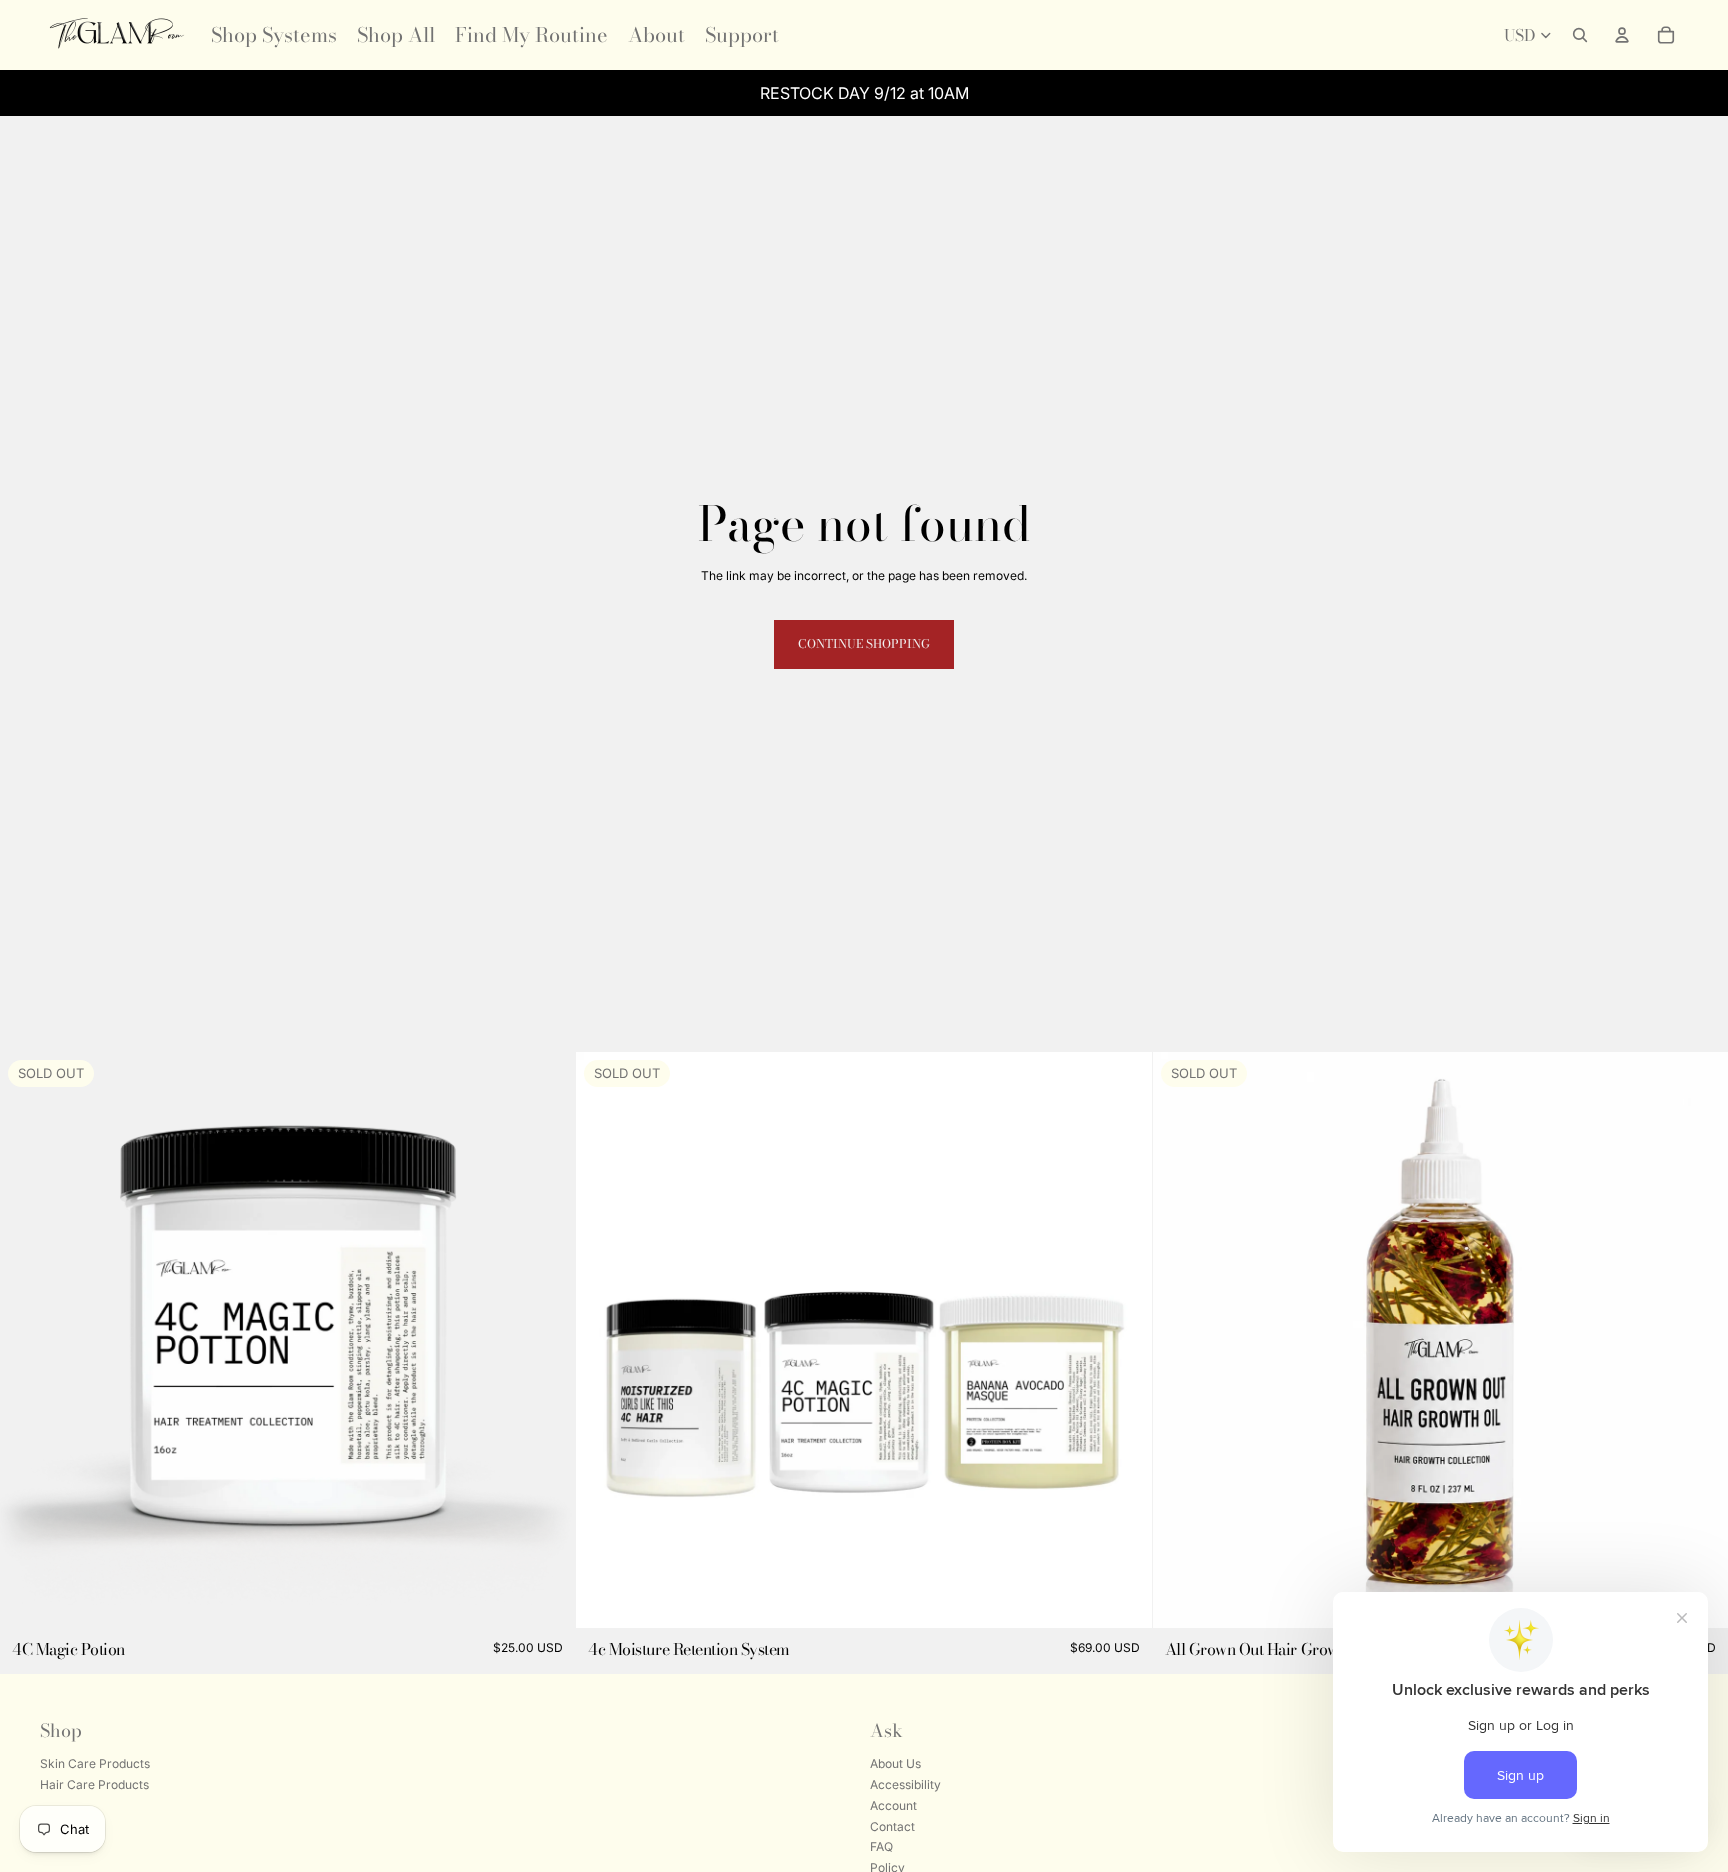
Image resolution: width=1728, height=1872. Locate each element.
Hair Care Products (94, 1784)
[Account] (1622, 35)
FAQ (881, 1847)
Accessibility (905, 1784)
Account (893, 1805)
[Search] (1580, 35)
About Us (895, 1763)
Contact (892, 1826)
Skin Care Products (95, 1763)
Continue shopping (864, 643)
